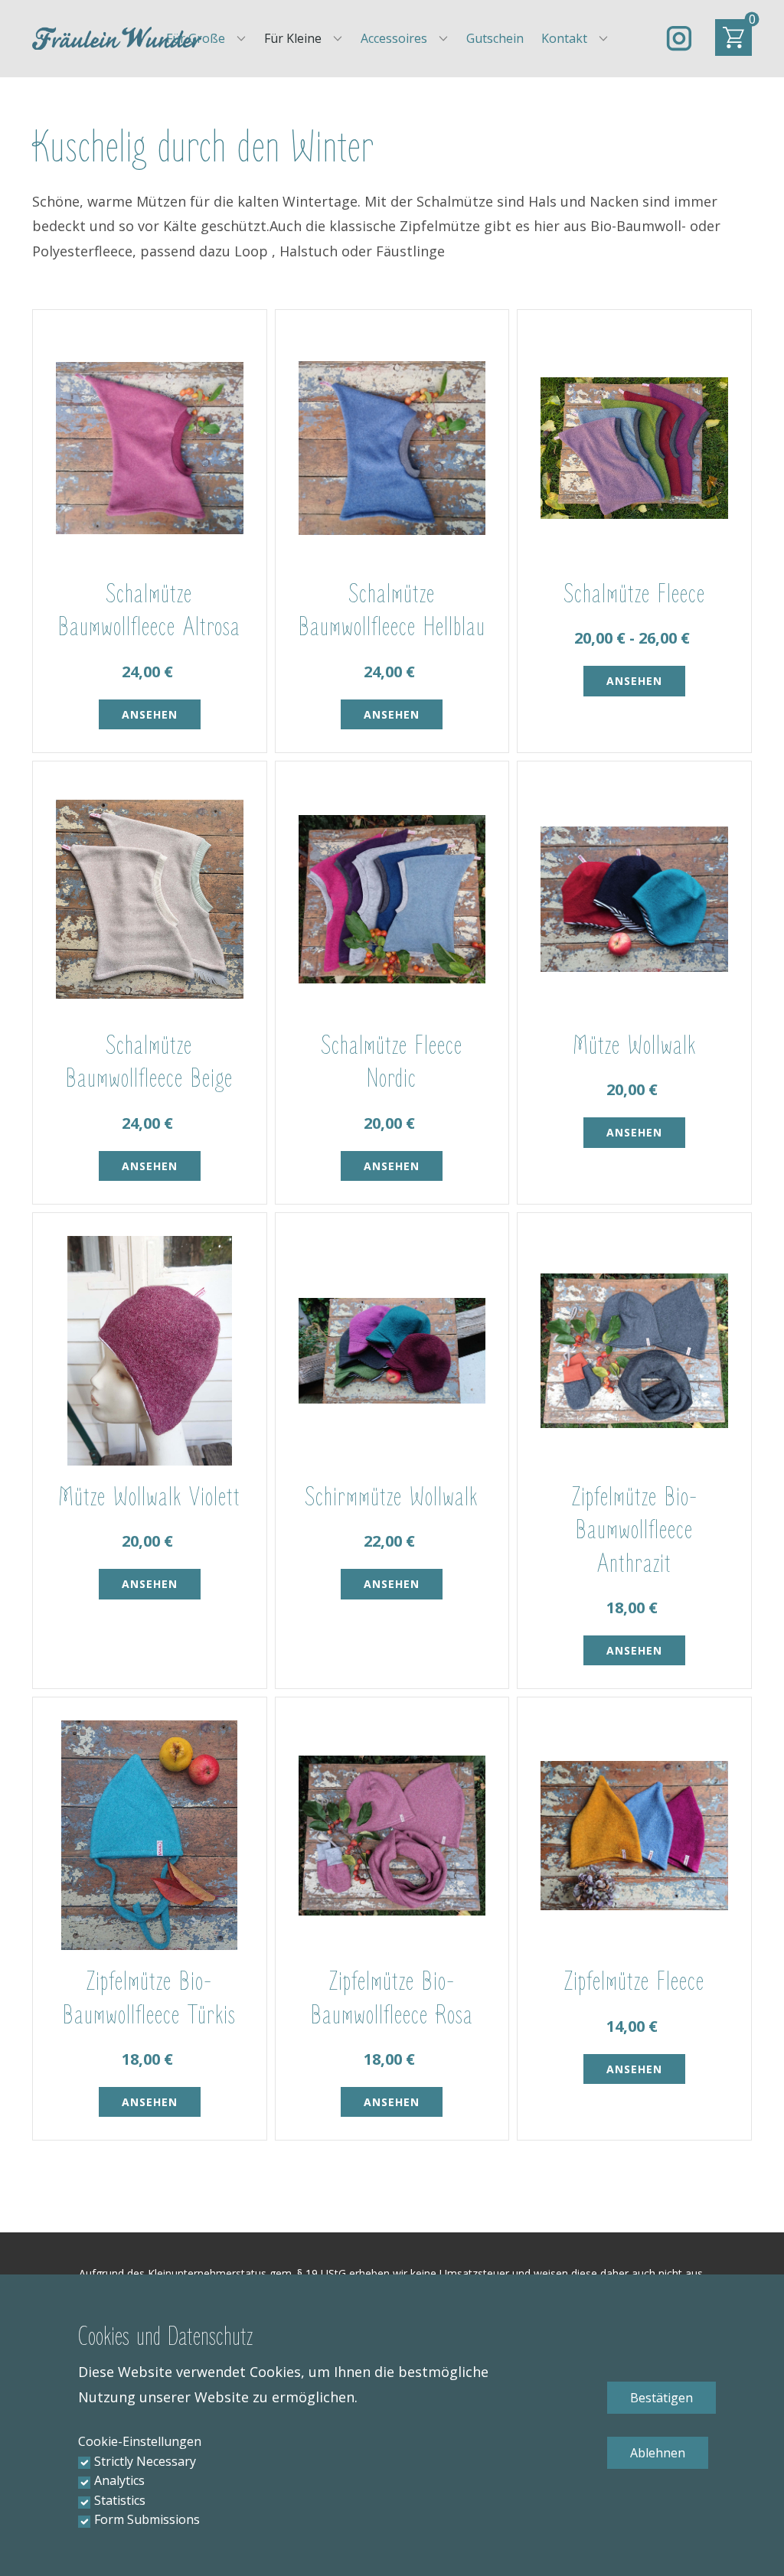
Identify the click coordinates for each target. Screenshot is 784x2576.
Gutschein (495, 38)
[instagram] (679, 38)
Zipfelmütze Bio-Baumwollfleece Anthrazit (635, 1530)
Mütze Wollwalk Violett (149, 1497)
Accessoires (394, 38)
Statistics (120, 2500)
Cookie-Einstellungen (140, 2441)
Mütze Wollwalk (634, 1046)
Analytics (119, 2480)
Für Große (196, 38)
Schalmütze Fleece (635, 594)
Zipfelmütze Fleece (634, 1982)
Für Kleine (293, 38)
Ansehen (150, 714)
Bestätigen (661, 2398)
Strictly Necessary (145, 2461)
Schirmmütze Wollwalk (392, 1497)
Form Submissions (147, 2519)
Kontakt (564, 38)
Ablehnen (658, 2453)
